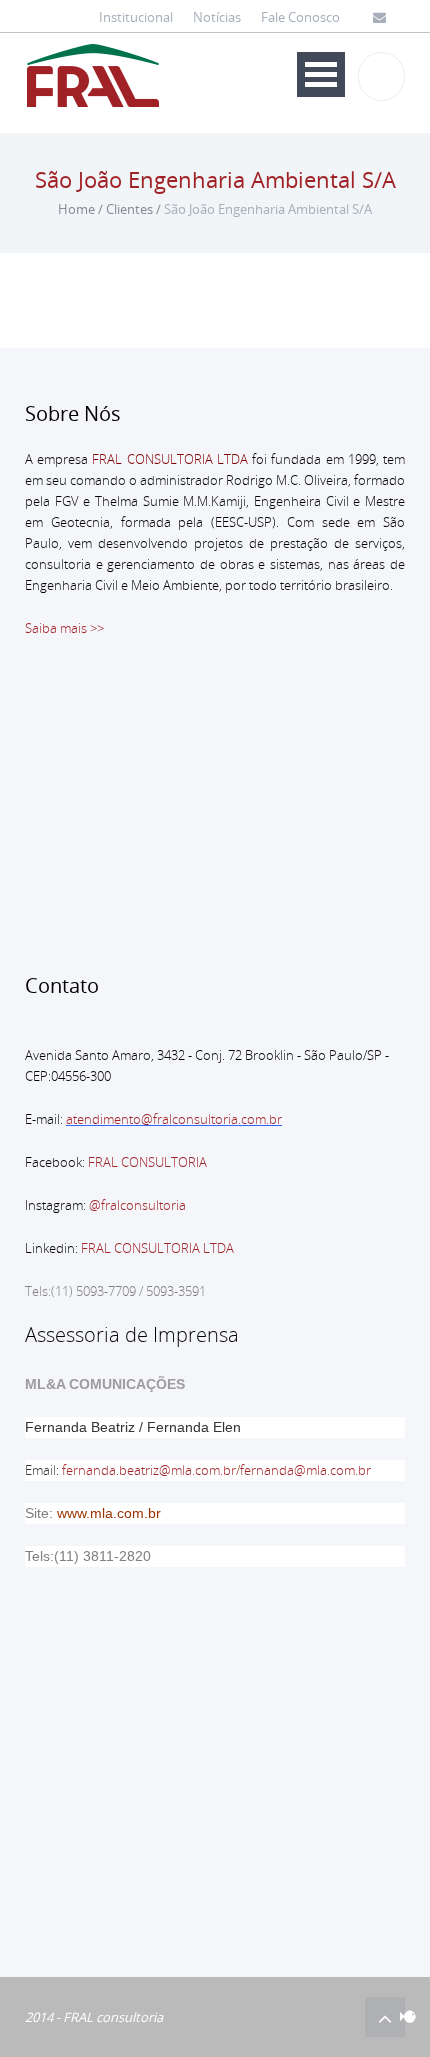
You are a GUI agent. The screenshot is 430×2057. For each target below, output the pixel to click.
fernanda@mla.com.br (305, 1470)
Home (76, 209)
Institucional (136, 17)
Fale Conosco (300, 17)
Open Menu (321, 74)
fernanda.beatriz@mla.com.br (149, 1470)
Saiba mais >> (64, 628)
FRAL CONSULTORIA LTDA (157, 1248)
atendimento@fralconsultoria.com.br (174, 1119)
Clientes (129, 209)
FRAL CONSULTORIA (147, 1162)
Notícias (217, 17)
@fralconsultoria (137, 1205)
